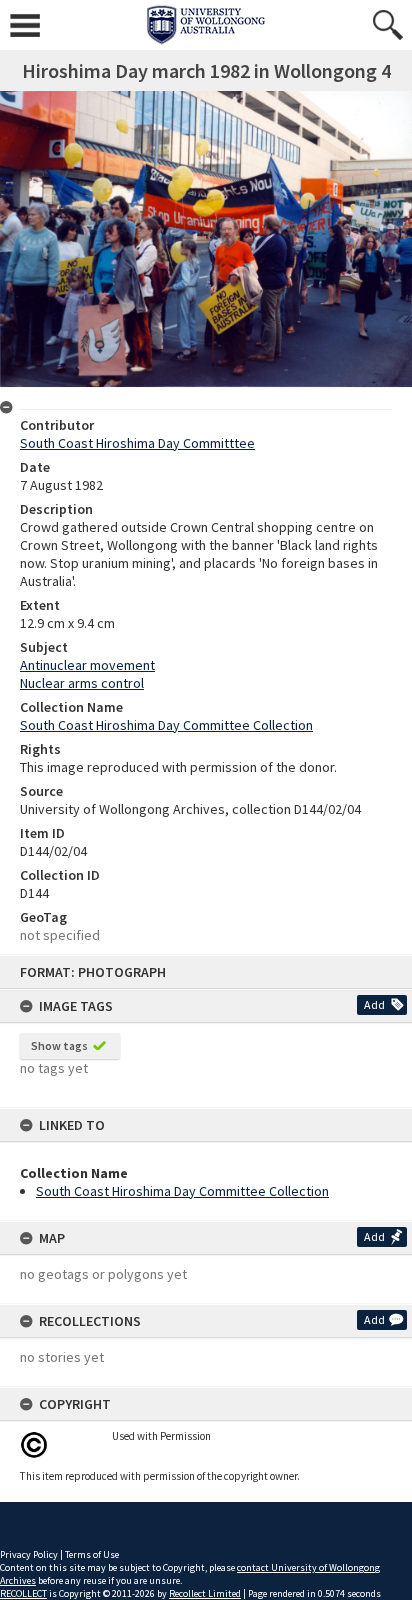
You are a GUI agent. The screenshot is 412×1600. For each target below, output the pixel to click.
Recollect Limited (205, 1593)
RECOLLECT (23, 1593)
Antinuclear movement (87, 665)
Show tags (59, 1045)
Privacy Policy (29, 1554)
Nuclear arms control (82, 683)
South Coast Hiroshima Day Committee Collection (182, 1191)
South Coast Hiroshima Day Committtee (137, 443)
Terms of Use (92, 1554)
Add (374, 1004)
